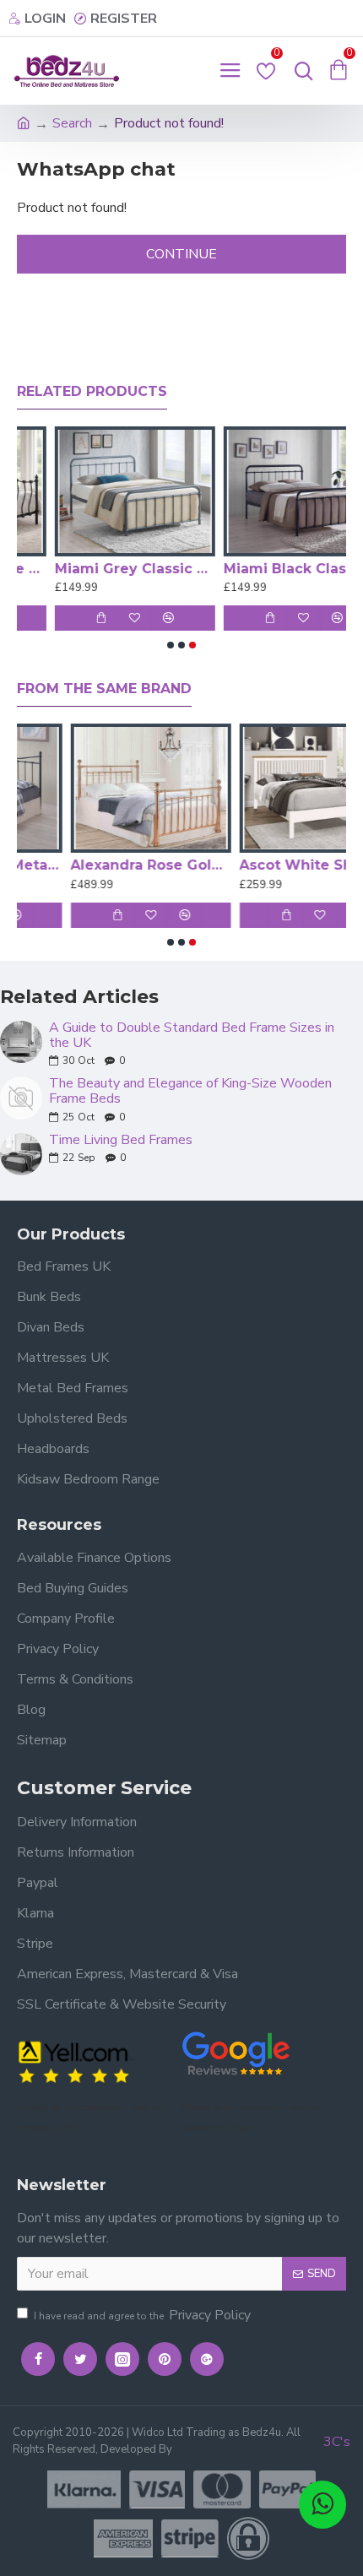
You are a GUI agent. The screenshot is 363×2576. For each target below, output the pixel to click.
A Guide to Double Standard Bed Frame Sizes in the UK (192, 1036)
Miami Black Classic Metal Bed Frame (266, 569)
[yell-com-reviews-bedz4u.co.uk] (76, 2061)
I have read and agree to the (142, 2315)
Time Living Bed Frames (121, 1141)
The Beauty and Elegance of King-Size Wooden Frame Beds (190, 1091)
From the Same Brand (104, 689)
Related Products (92, 391)
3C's (337, 2442)
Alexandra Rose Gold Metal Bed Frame (97, 865)
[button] (171, 645)
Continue (181, 254)
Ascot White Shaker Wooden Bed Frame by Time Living (266, 865)
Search (72, 123)
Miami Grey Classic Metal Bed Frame (97, 569)
